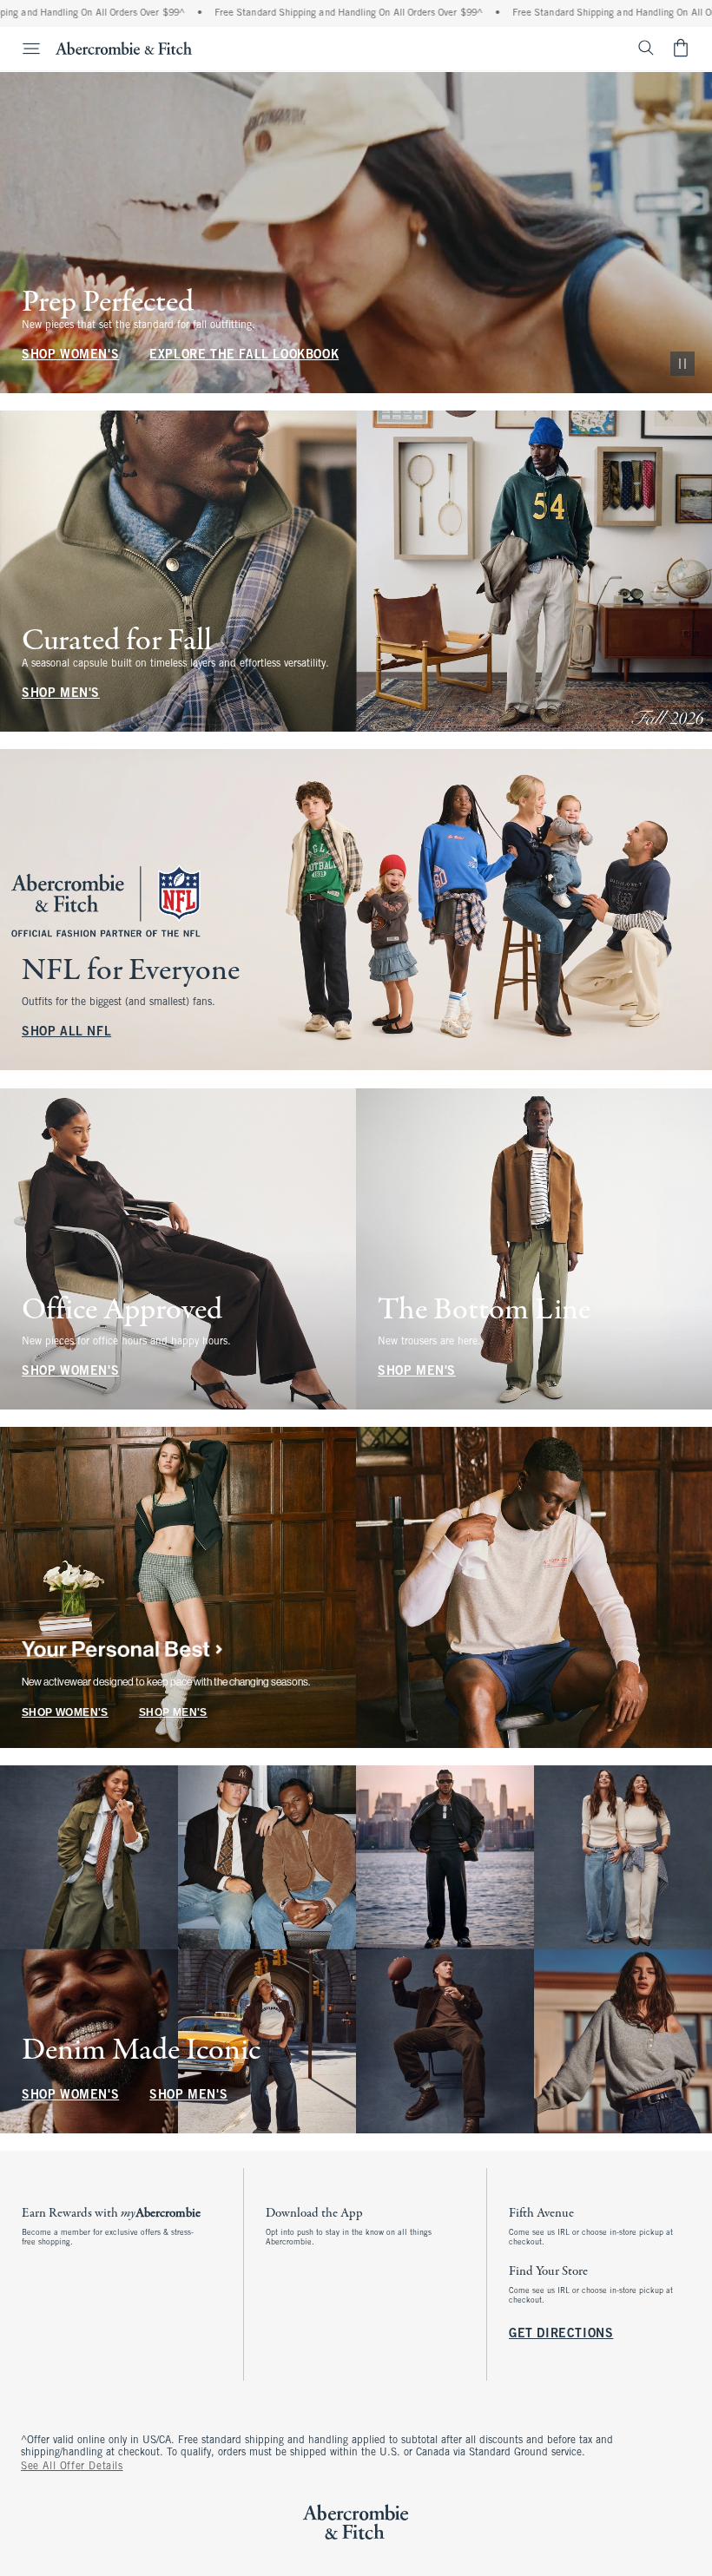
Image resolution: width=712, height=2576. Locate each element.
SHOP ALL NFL (66, 1033)
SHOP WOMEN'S (70, 355)
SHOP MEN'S (61, 694)
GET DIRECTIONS (561, 2334)
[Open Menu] (23, 49)
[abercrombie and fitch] (124, 48)
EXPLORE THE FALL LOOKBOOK (244, 355)
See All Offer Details (72, 2467)
